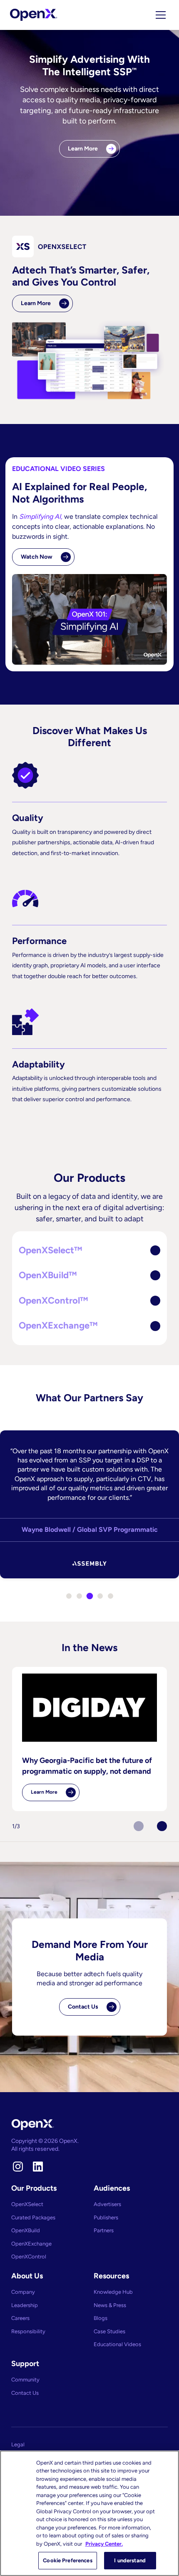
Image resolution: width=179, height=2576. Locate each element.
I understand (130, 2560)
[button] (89, 1251)
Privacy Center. (104, 2544)
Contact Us (83, 2007)
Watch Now (37, 557)
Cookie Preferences (67, 2560)
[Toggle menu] (161, 15)
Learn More (83, 149)
